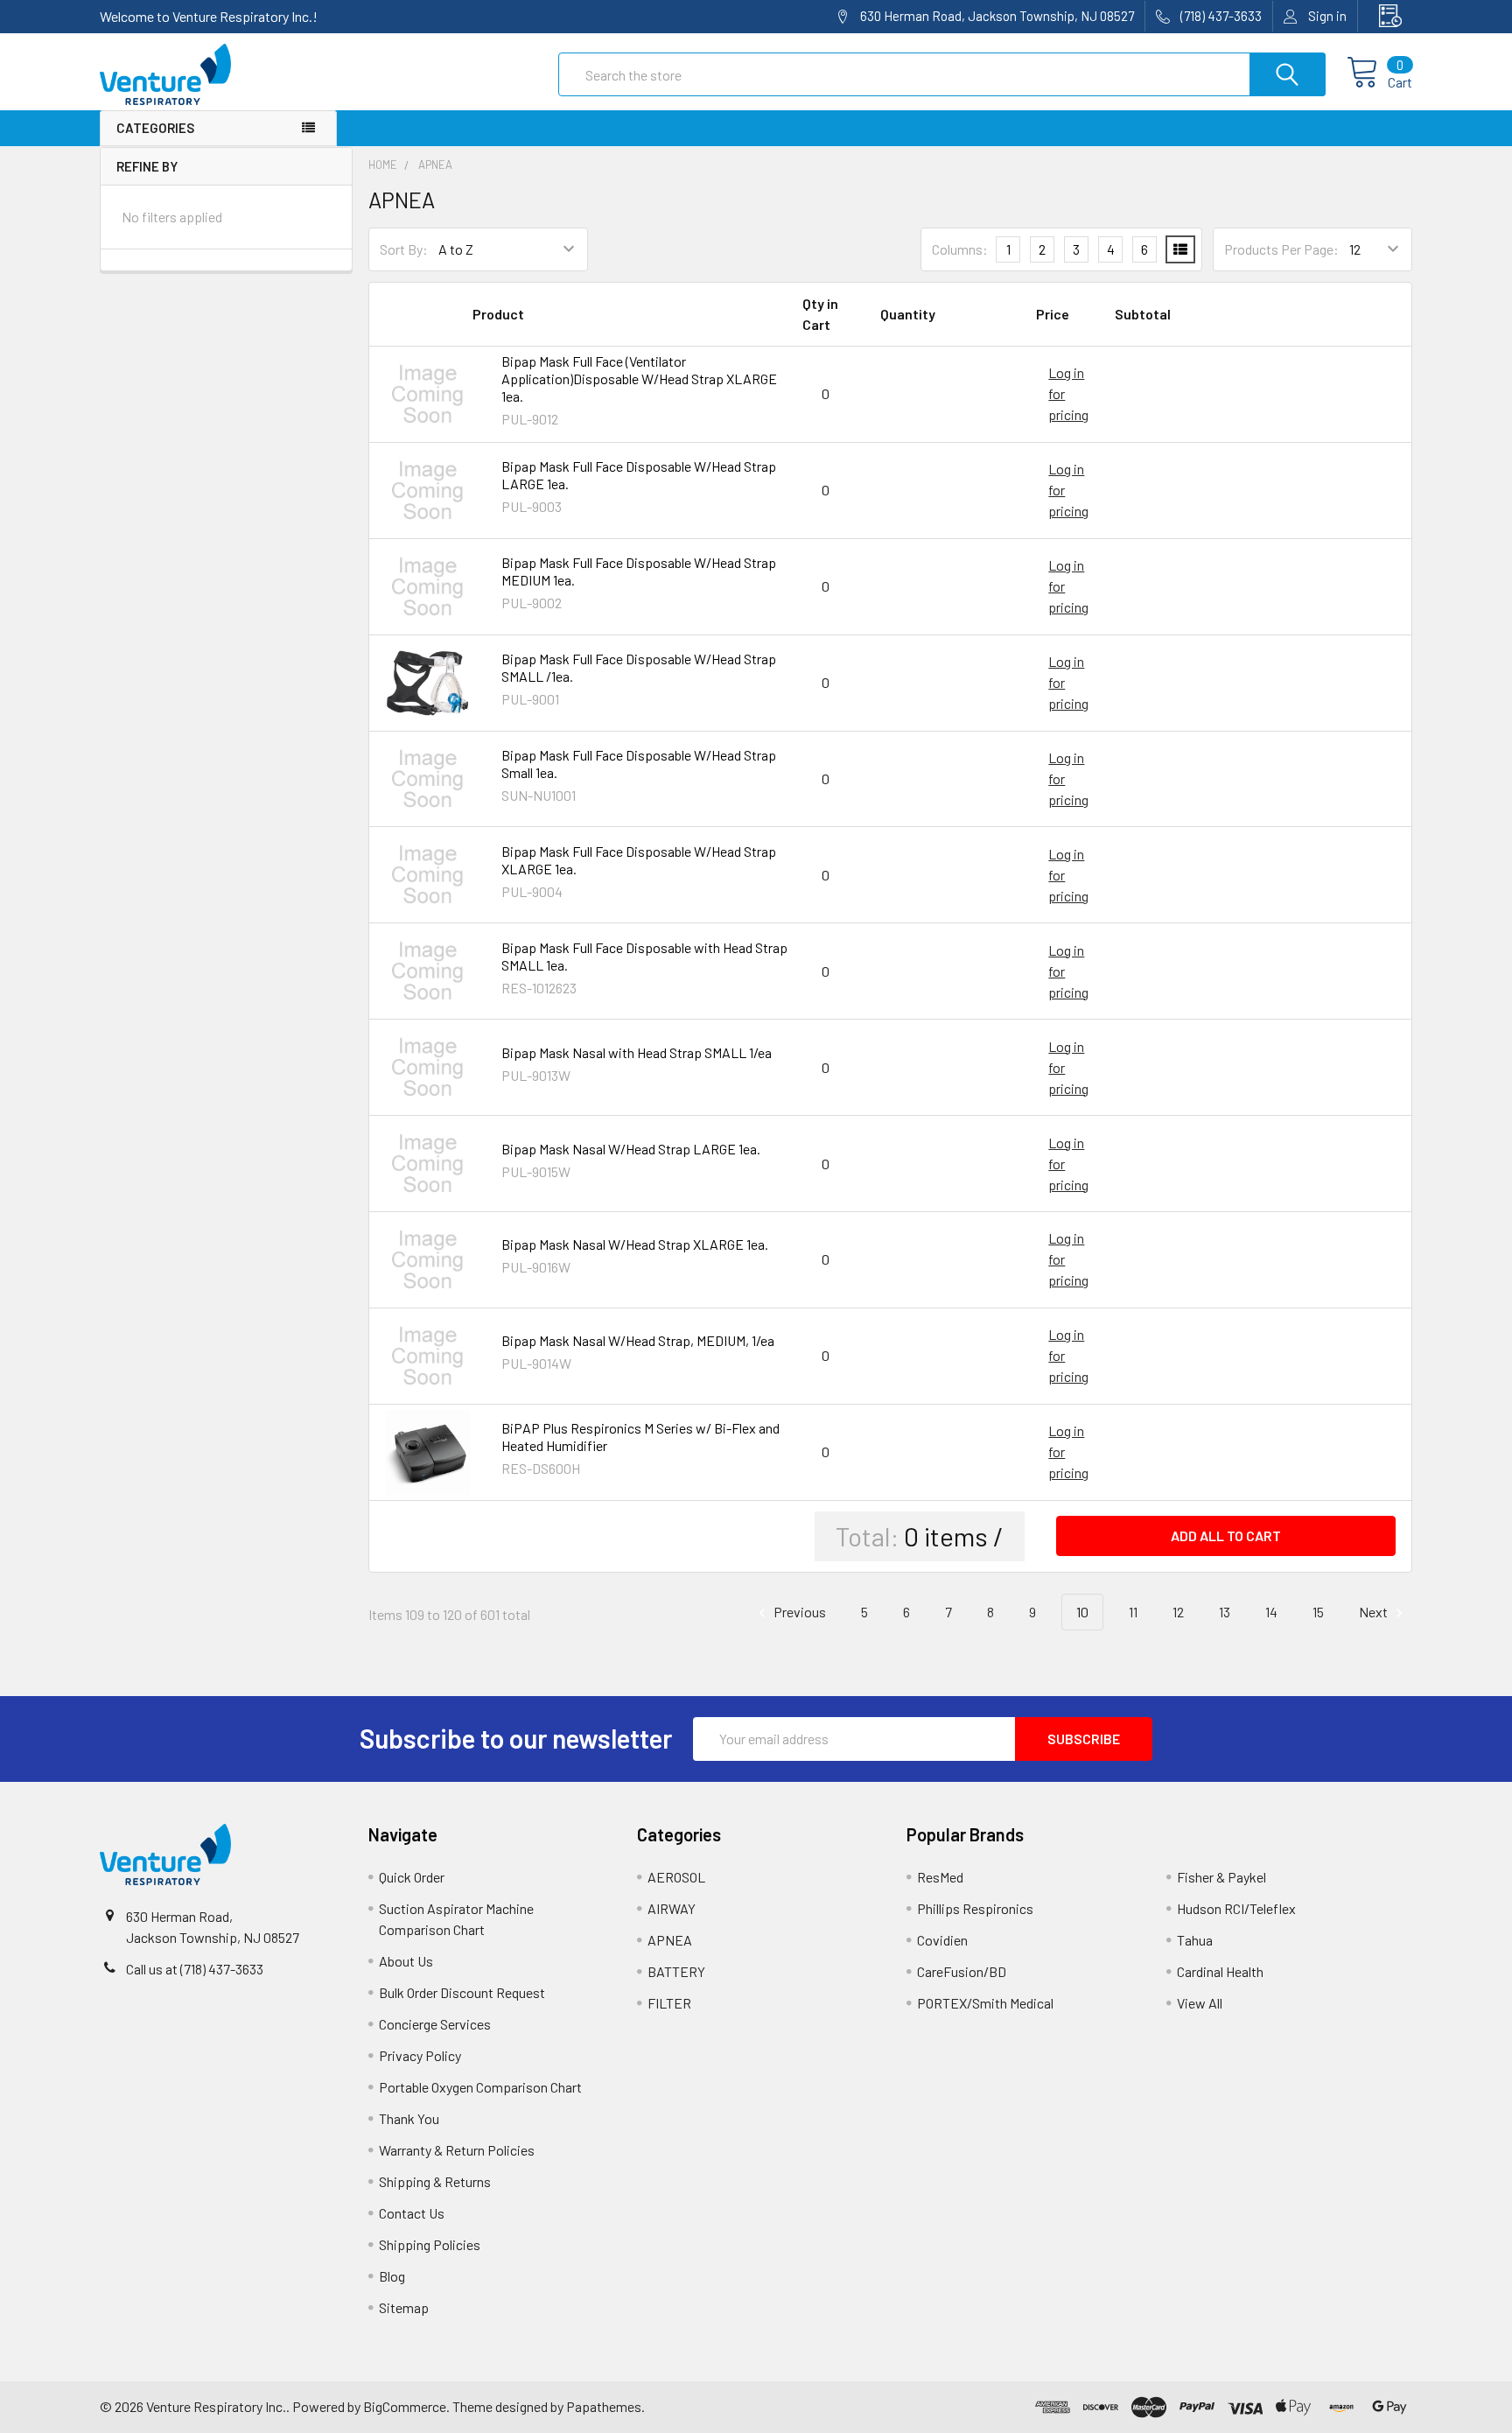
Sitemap (404, 2307)
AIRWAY (672, 1908)
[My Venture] (1385, 16)
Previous (798, 1612)
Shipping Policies (430, 2244)
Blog (392, 2276)
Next (1375, 1612)
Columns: (960, 249)
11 (1133, 1612)
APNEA (670, 1940)
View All (1200, 2003)
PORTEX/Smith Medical (985, 2003)
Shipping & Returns (435, 2181)
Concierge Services (435, 2024)
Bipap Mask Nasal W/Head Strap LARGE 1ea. (631, 1149)
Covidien (942, 1940)
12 (1178, 1612)
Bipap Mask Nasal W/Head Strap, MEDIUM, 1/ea (638, 1340)
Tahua (1195, 1940)
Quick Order (412, 1877)
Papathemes (604, 2406)
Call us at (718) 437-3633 (195, 1969)
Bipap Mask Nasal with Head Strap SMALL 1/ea (637, 1052)
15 (1318, 1612)
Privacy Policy (420, 2055)
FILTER (669, 2003)
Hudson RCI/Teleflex (1236, 1908)
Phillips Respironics (975, 1908)
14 (1271, 1612)
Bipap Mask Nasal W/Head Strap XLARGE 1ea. (635, 1244)
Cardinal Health (1220, 1971)
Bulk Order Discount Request (462, 1992)
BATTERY (676, 1971)
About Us (406, 1961)
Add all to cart (1226, 1536)
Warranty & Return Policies (457, 2150)
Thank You (409, 2118)
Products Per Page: (1281, 249)
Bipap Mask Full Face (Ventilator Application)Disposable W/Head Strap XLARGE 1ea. (639, 379)
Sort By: (404, 249)
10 (1082, 1612)
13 (1225, 1612)
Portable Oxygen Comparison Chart (480, 2087)
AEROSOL (676, 1877)
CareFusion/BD (962, 1971)
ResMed (940, 1877)
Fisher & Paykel (1221, 1877)
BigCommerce (405, 2406)
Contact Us (412, 2213)
